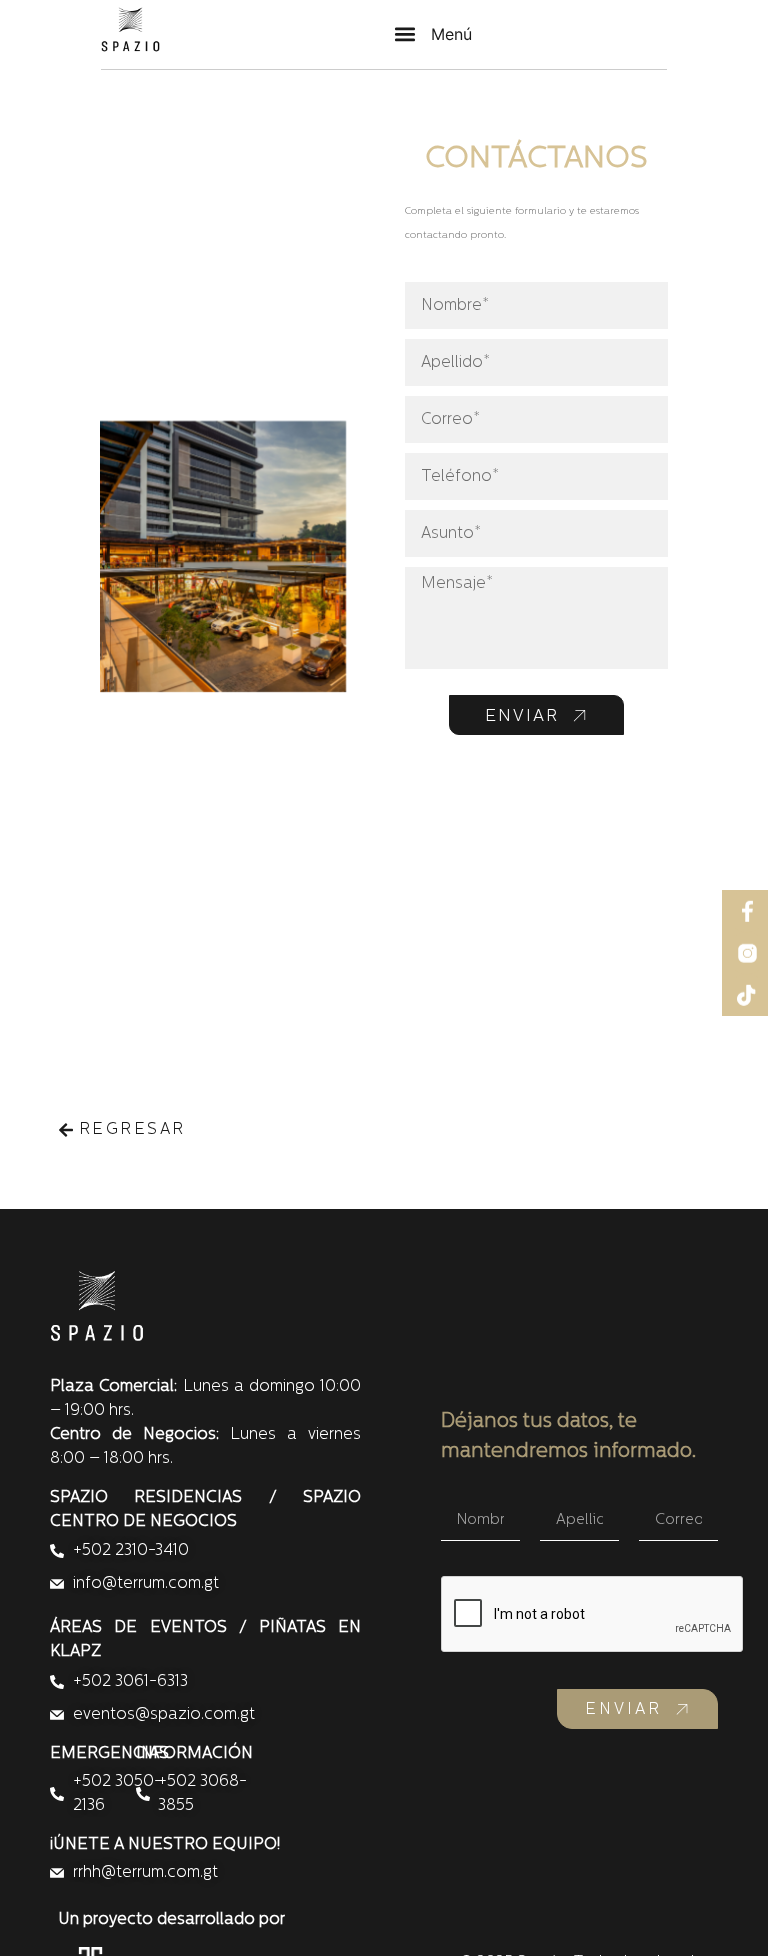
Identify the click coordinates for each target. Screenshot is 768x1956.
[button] (433, 34)
